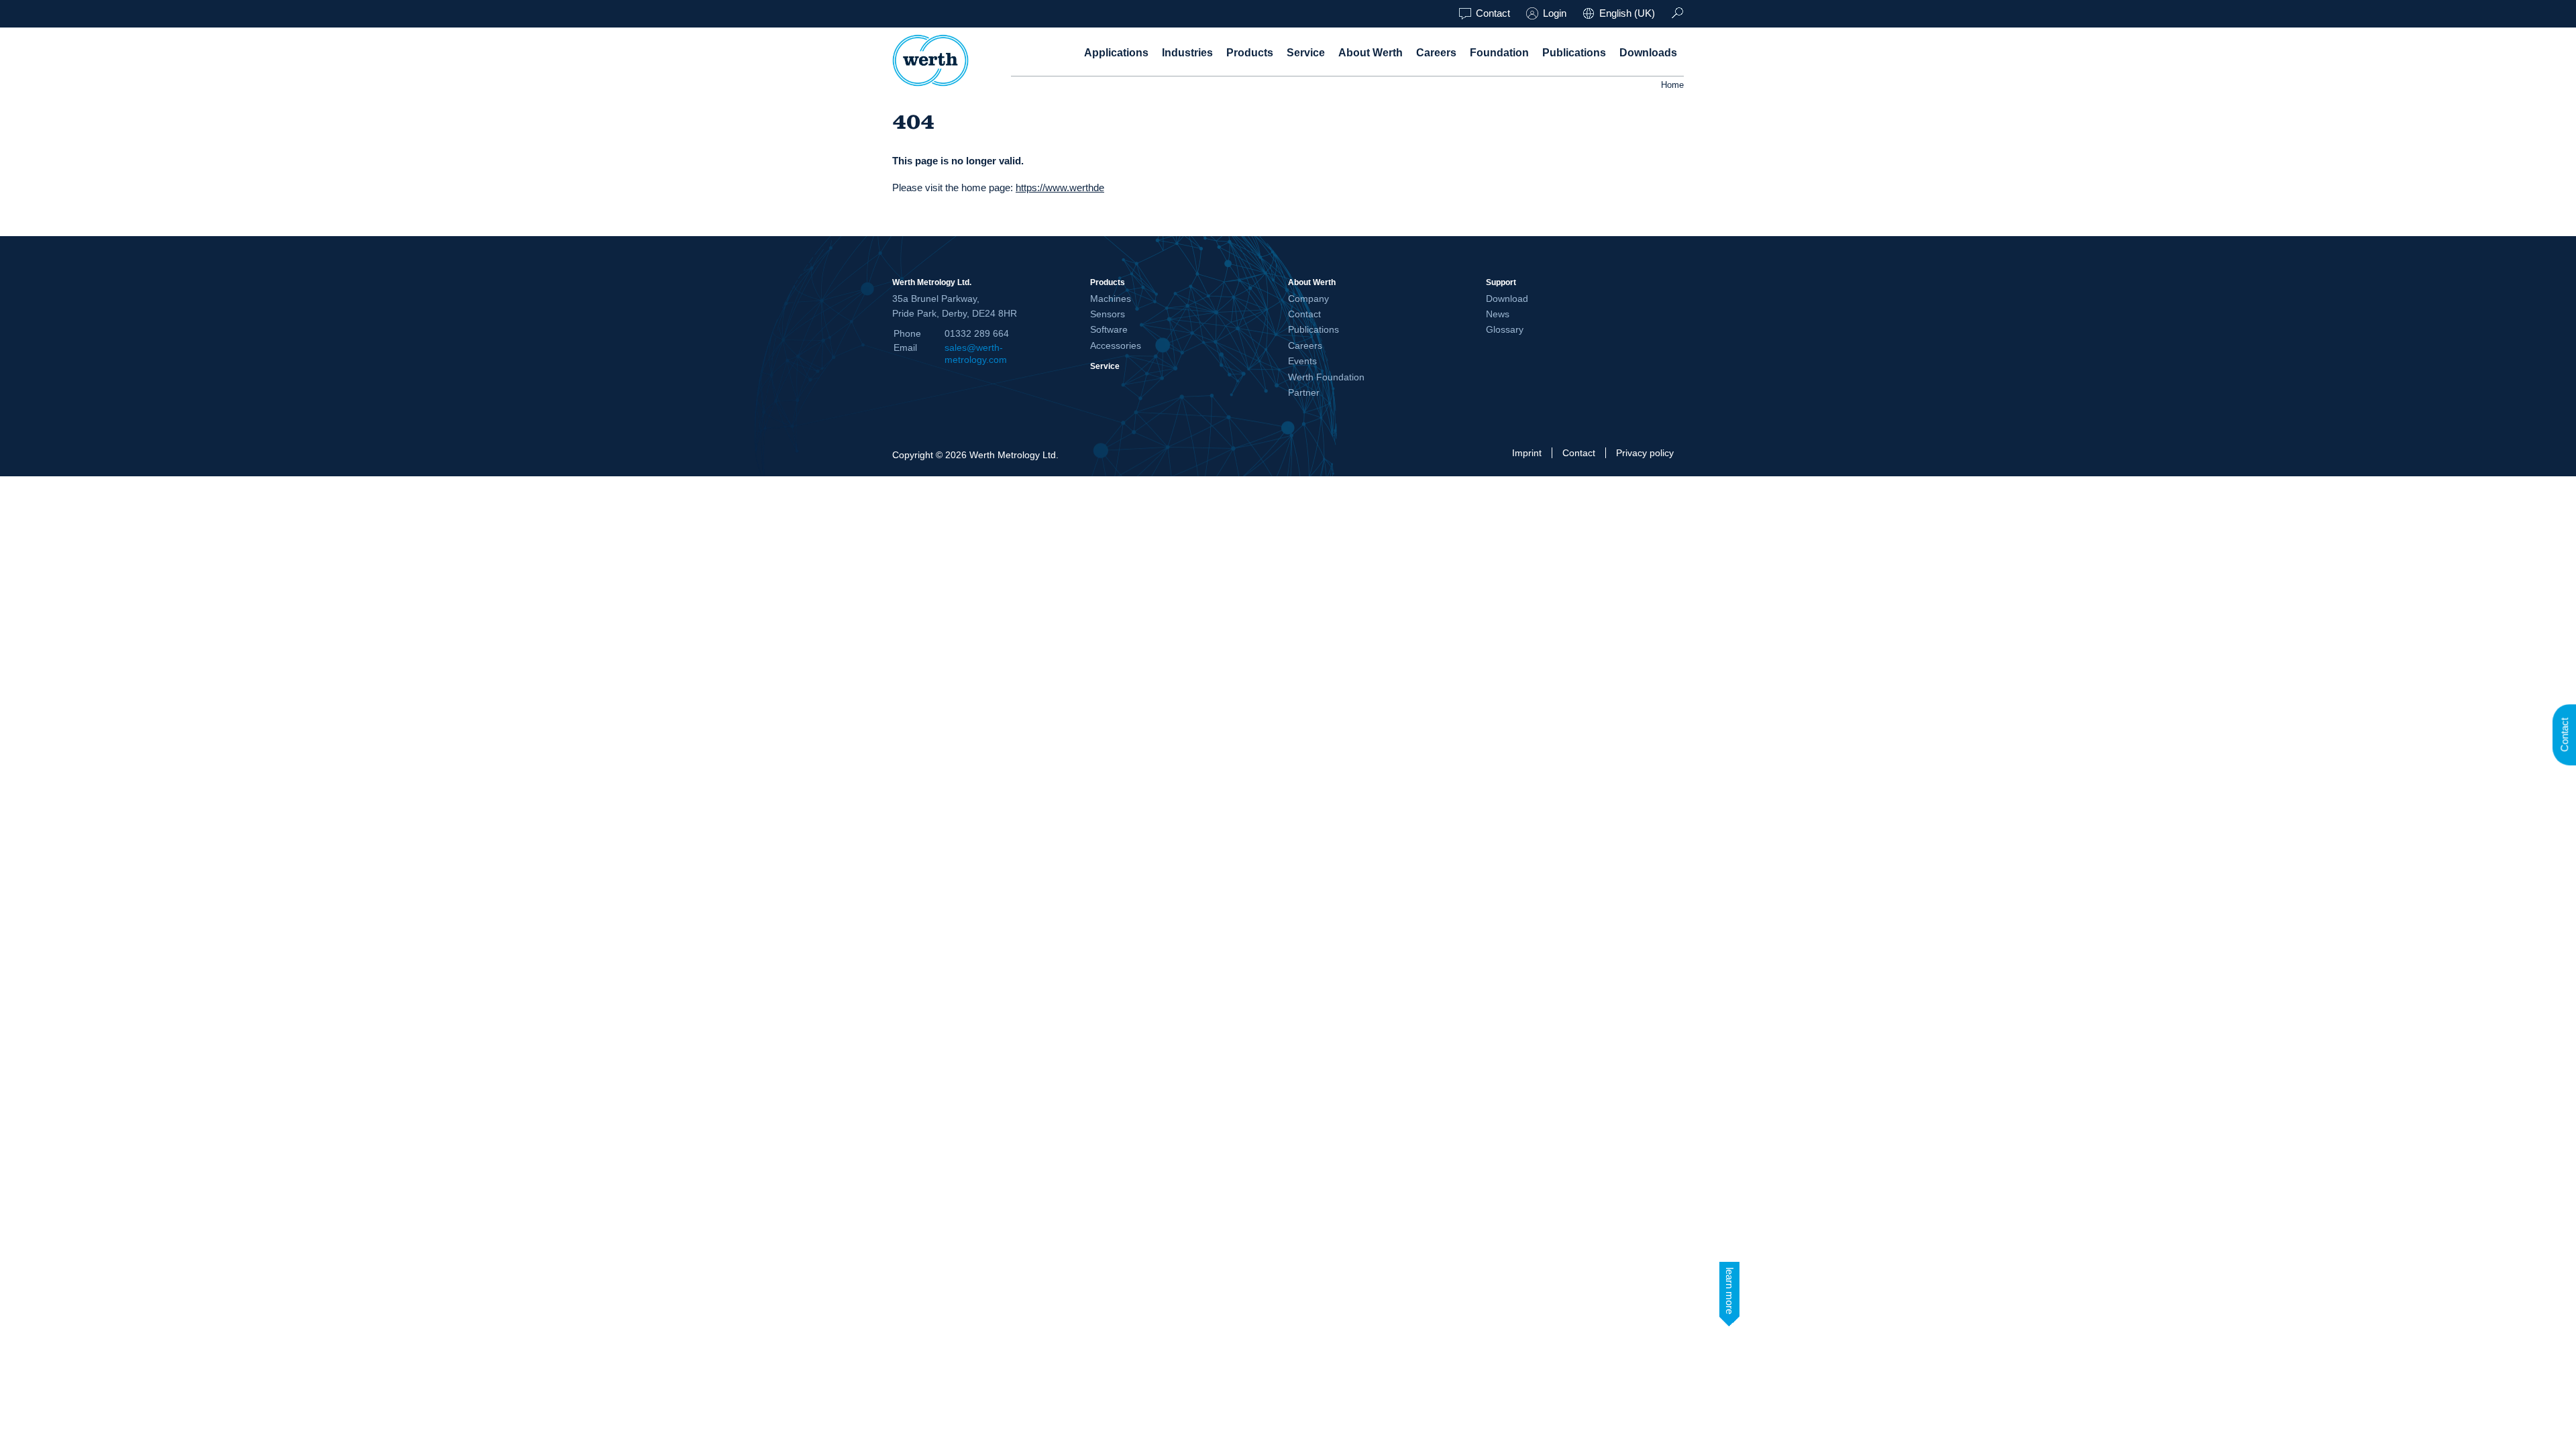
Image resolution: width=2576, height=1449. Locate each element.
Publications (1574, 53)
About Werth (1371, 53)
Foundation (1499, 53)
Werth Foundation (1326, 377)
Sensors (1108, 314)
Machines (1111, 299)
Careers (1436, 53)
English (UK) (1627, 13)
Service (1306, 53)
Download (1507, 299)
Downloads (1648, 53)
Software (1109, 329)
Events (1302, 361)
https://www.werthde (1060, 187)
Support (1501, 282)
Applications (1116, 53)
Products (1250, 53)
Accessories (1116, 345)
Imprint (1527, 453)
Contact (1493, 13)
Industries (1187, 53)
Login (1555, 13)
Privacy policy (1645, 453)
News (1498, 314)
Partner (1304, 392)
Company (1308, 299)
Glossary (1505, 329)
